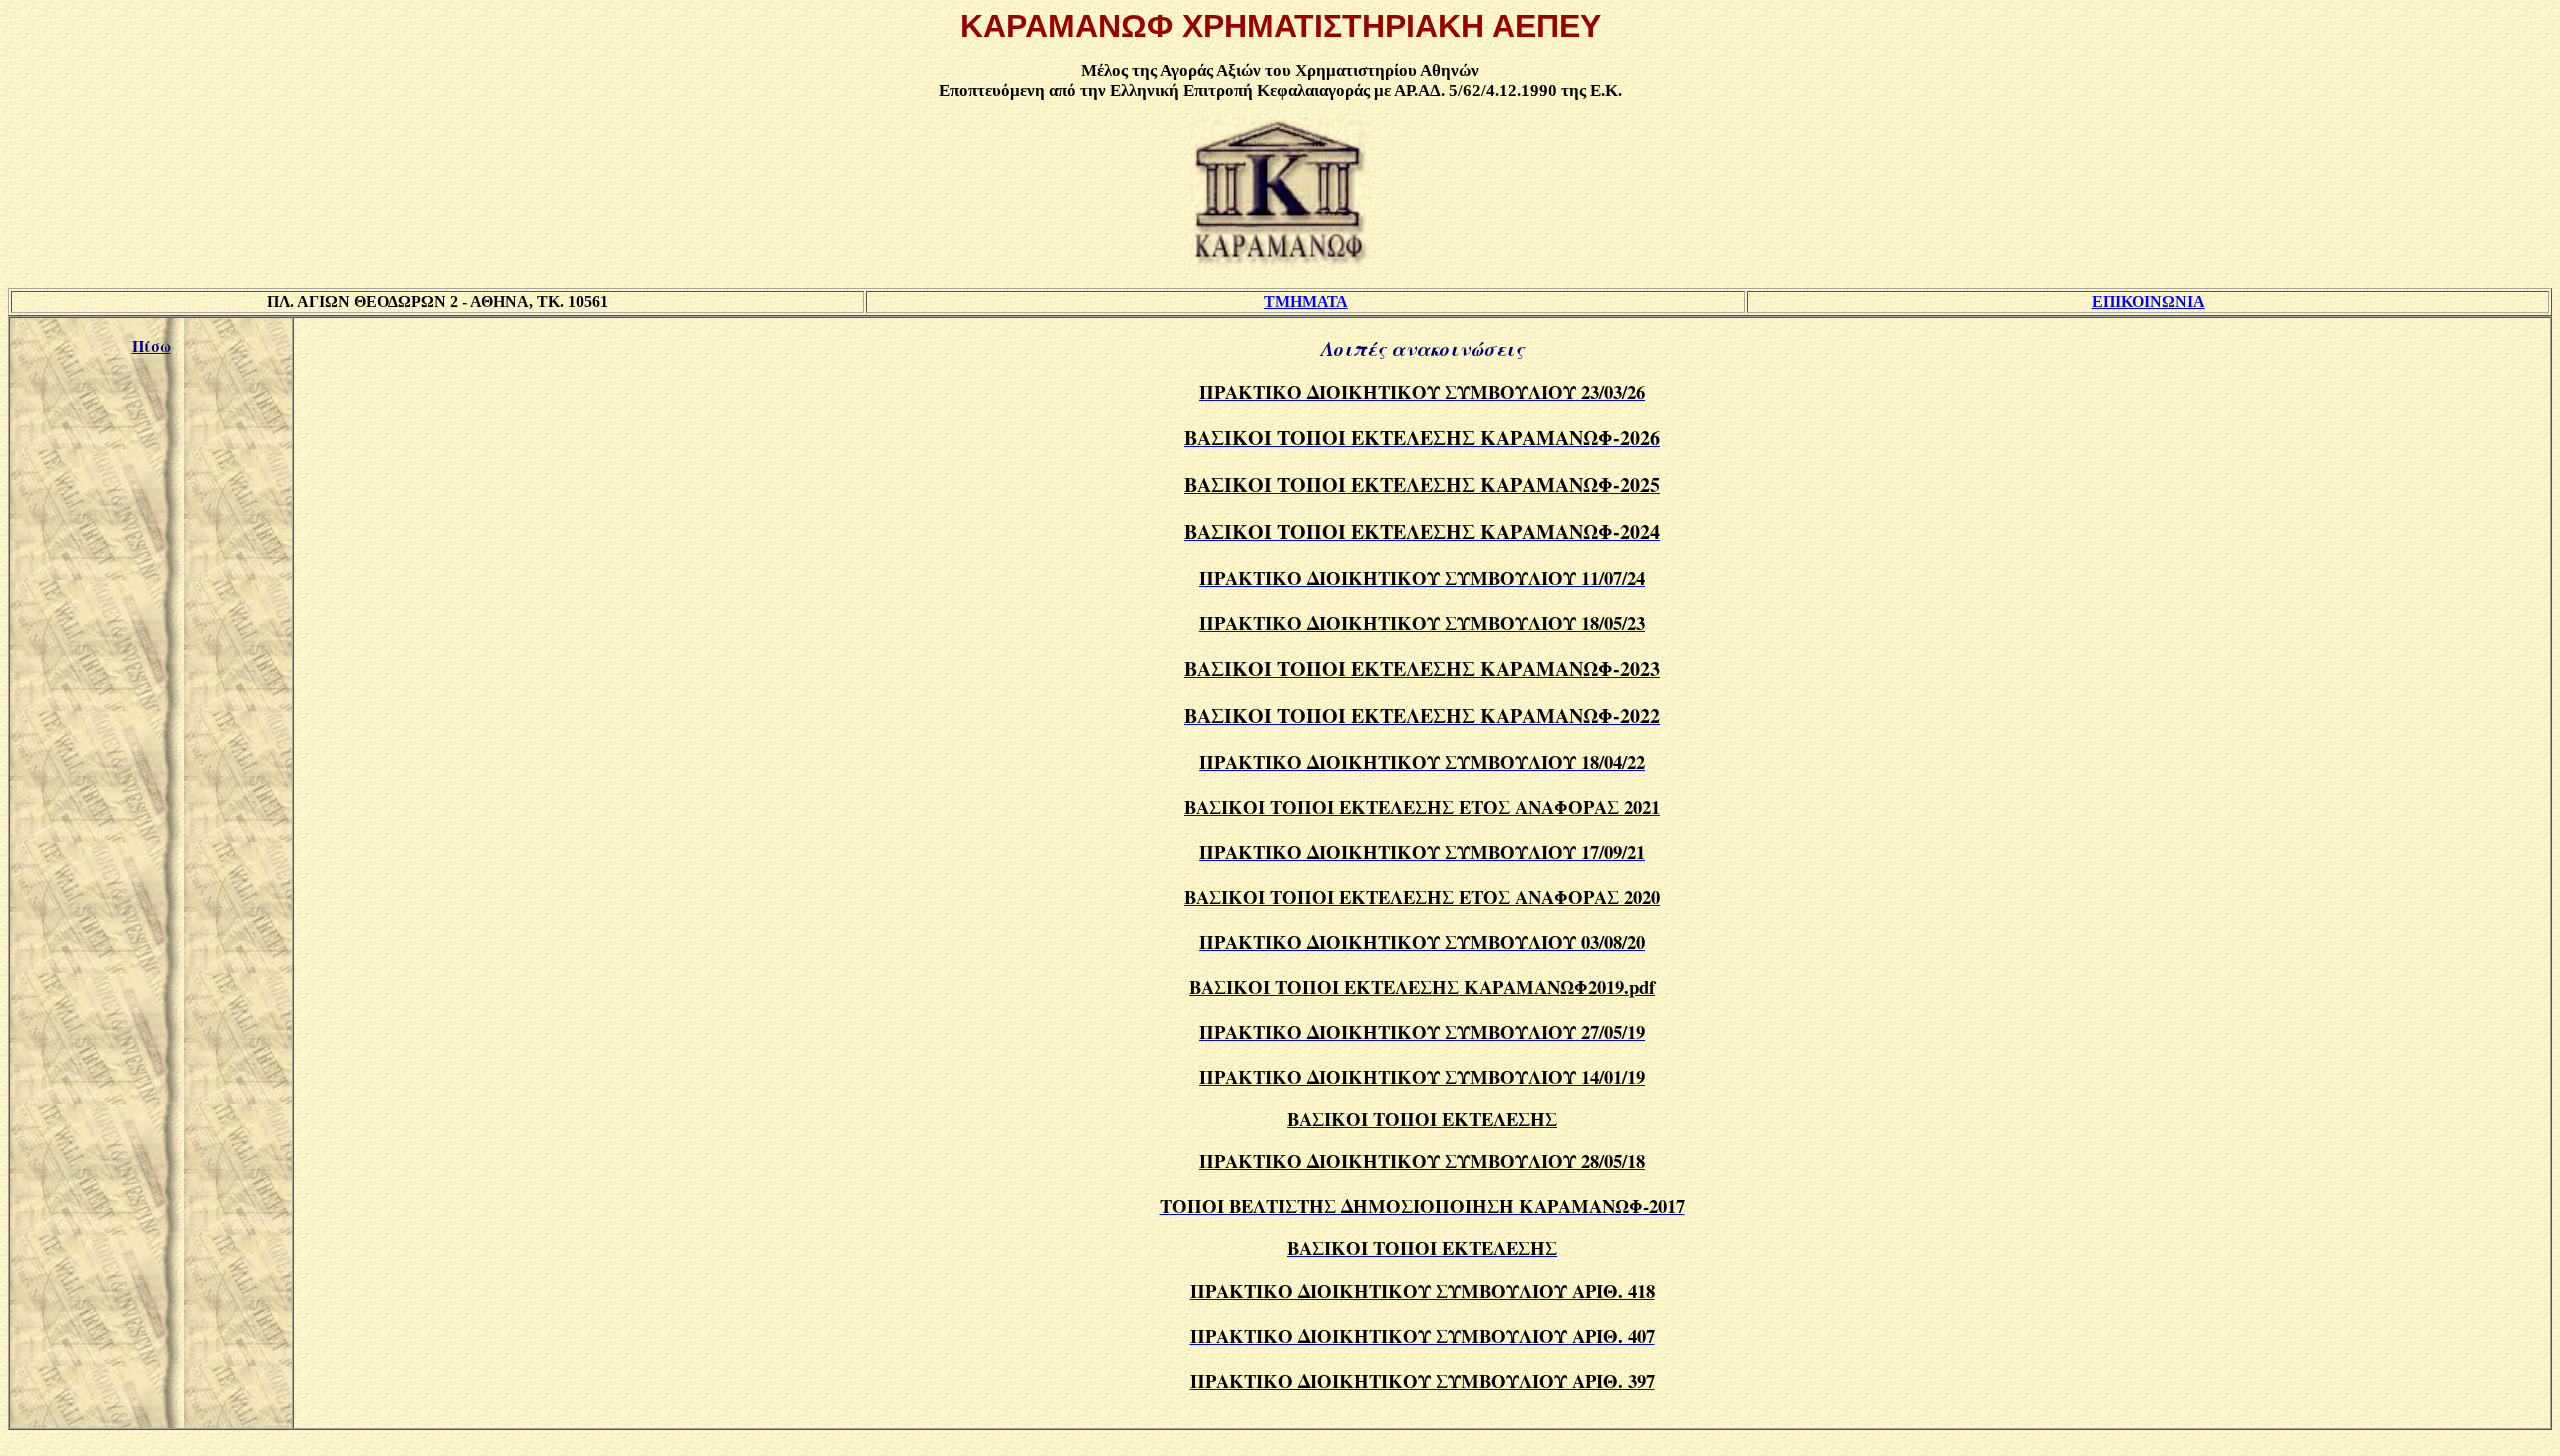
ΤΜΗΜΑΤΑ (1306, 301)
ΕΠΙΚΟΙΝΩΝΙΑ (2148, 301)
